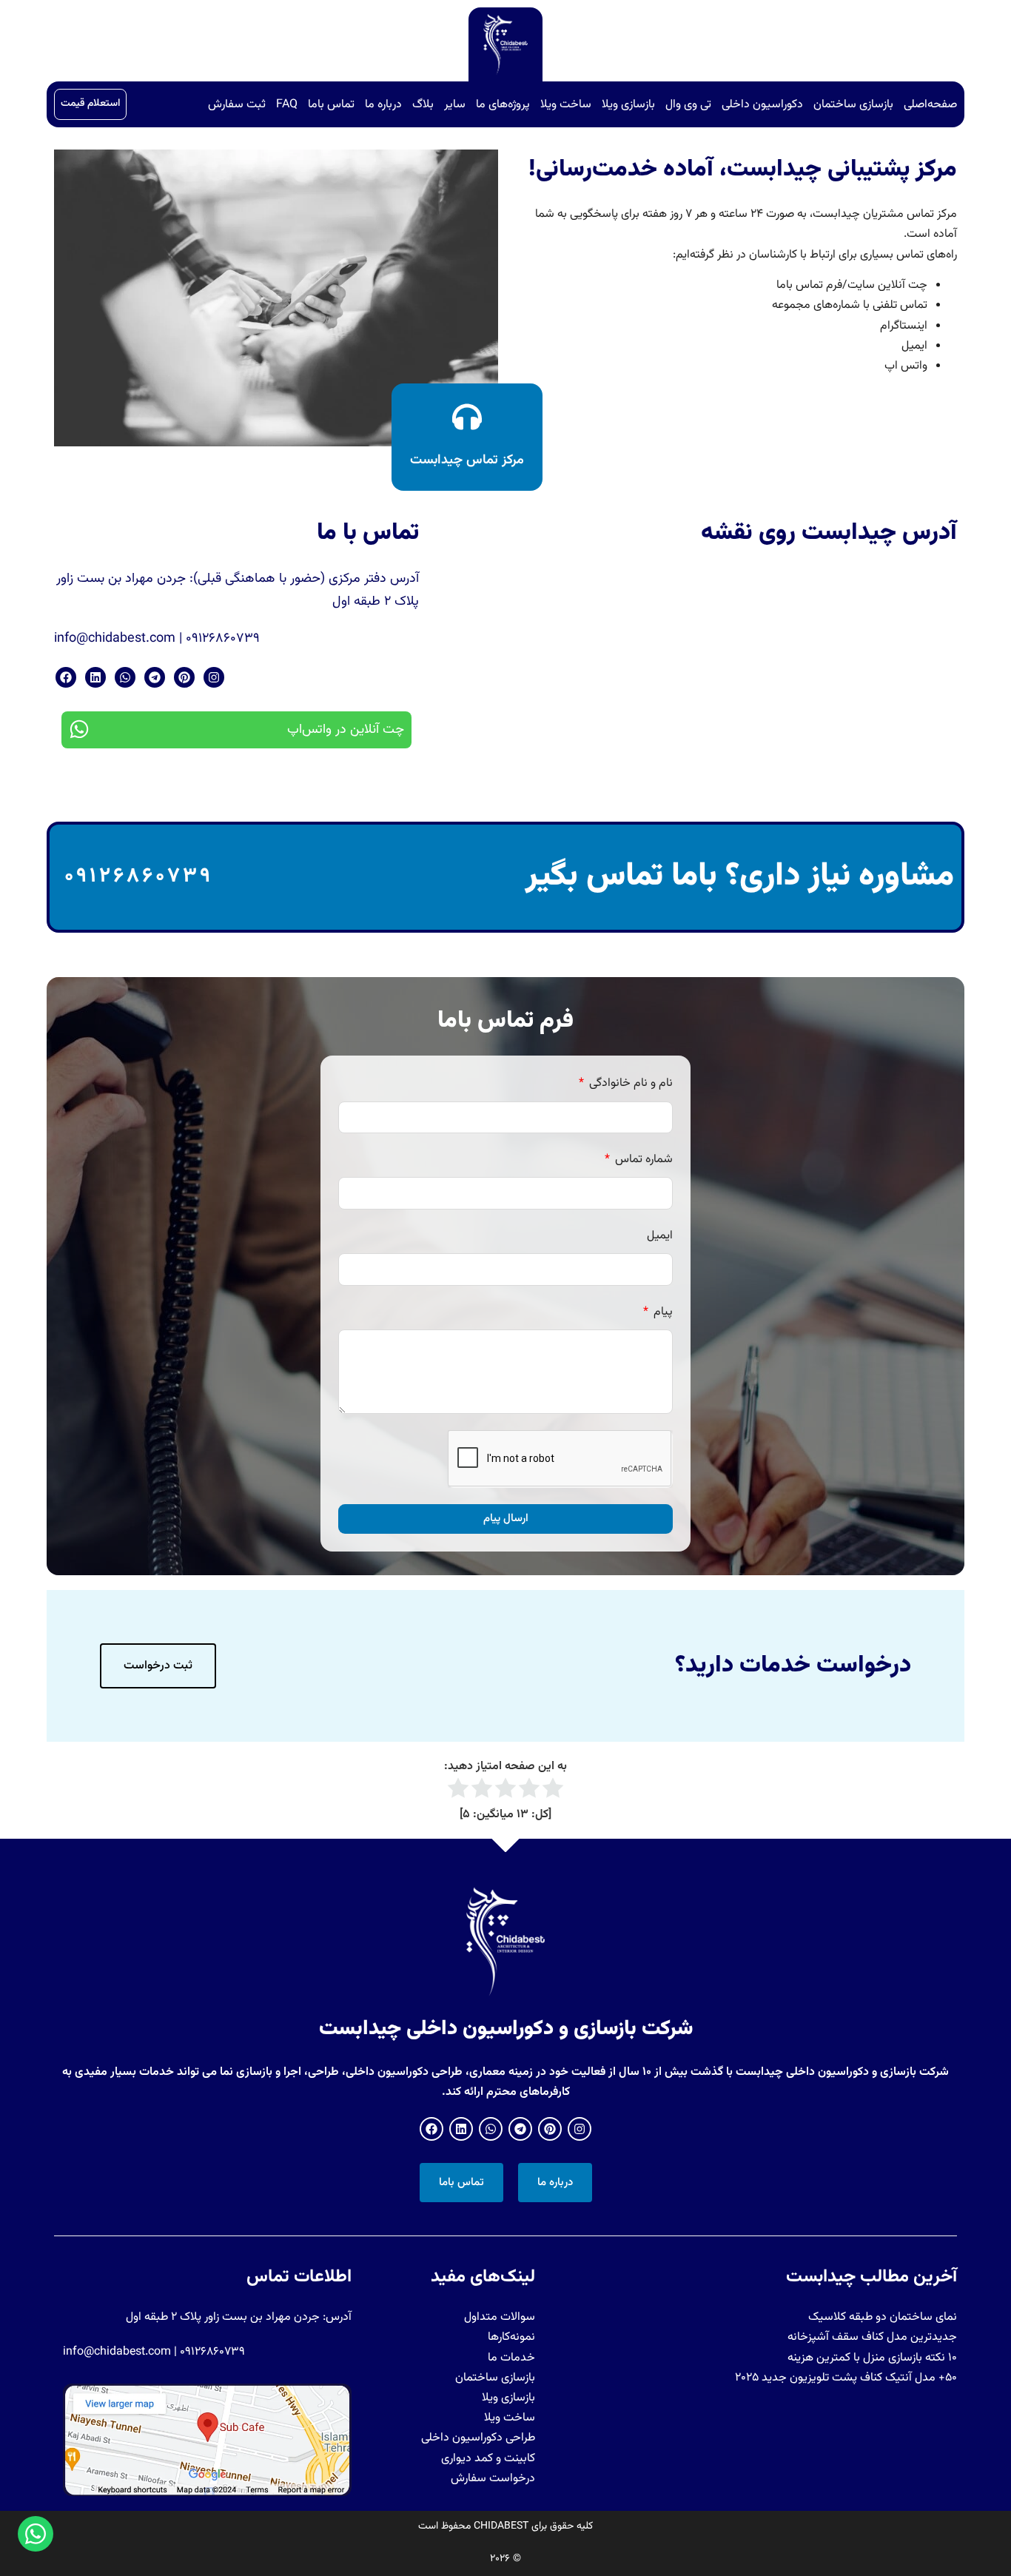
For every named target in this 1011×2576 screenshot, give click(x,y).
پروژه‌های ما (503, 105)
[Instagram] (214, 677)
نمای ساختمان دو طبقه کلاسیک (883, 2317)
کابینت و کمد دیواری (488, 2459)
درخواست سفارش (493, 2479)
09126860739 (139, 876)
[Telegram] (155, 677)
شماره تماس (642, 1160)
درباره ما (383, 105)
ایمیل (660, 1236)
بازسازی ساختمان (853, 105)
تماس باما (331, 105)
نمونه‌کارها (511, 2337)
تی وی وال (688, 105)
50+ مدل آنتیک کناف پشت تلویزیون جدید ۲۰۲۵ (846, 2378)
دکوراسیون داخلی (762, 105)
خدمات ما (511, 2358)
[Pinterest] (184, 677)
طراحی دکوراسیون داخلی (478, 2438)
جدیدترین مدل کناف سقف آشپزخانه (872, 2337)
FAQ (287, 105)
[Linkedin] (95, 677)
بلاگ (423, 105)
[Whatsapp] (125, 677)
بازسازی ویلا (628, 105)
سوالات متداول (500, 2317)
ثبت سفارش (237, 105)
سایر (455, 105)
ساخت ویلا (566, 105)
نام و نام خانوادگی (629, 1083)
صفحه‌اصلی (930, 105)
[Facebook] (66, 677)
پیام (662, 1312)
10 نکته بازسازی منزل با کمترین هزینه (872, 2358)
